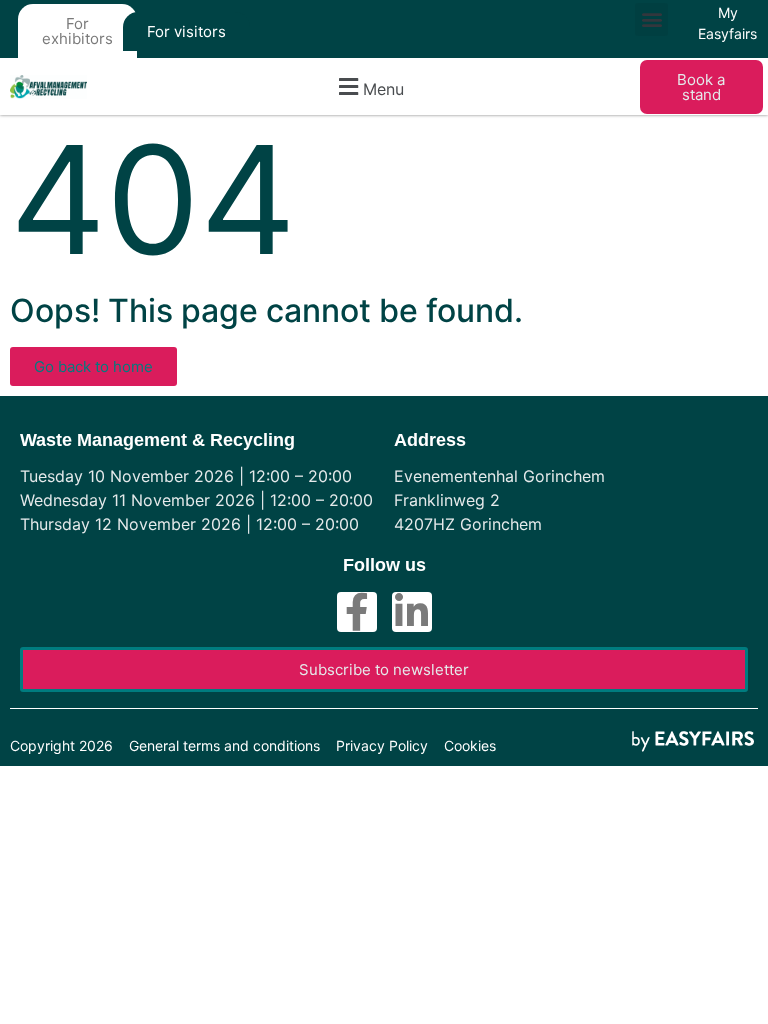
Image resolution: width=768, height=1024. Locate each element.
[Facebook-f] (357, 612)
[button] (651, 19)
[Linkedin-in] (412, 612)
